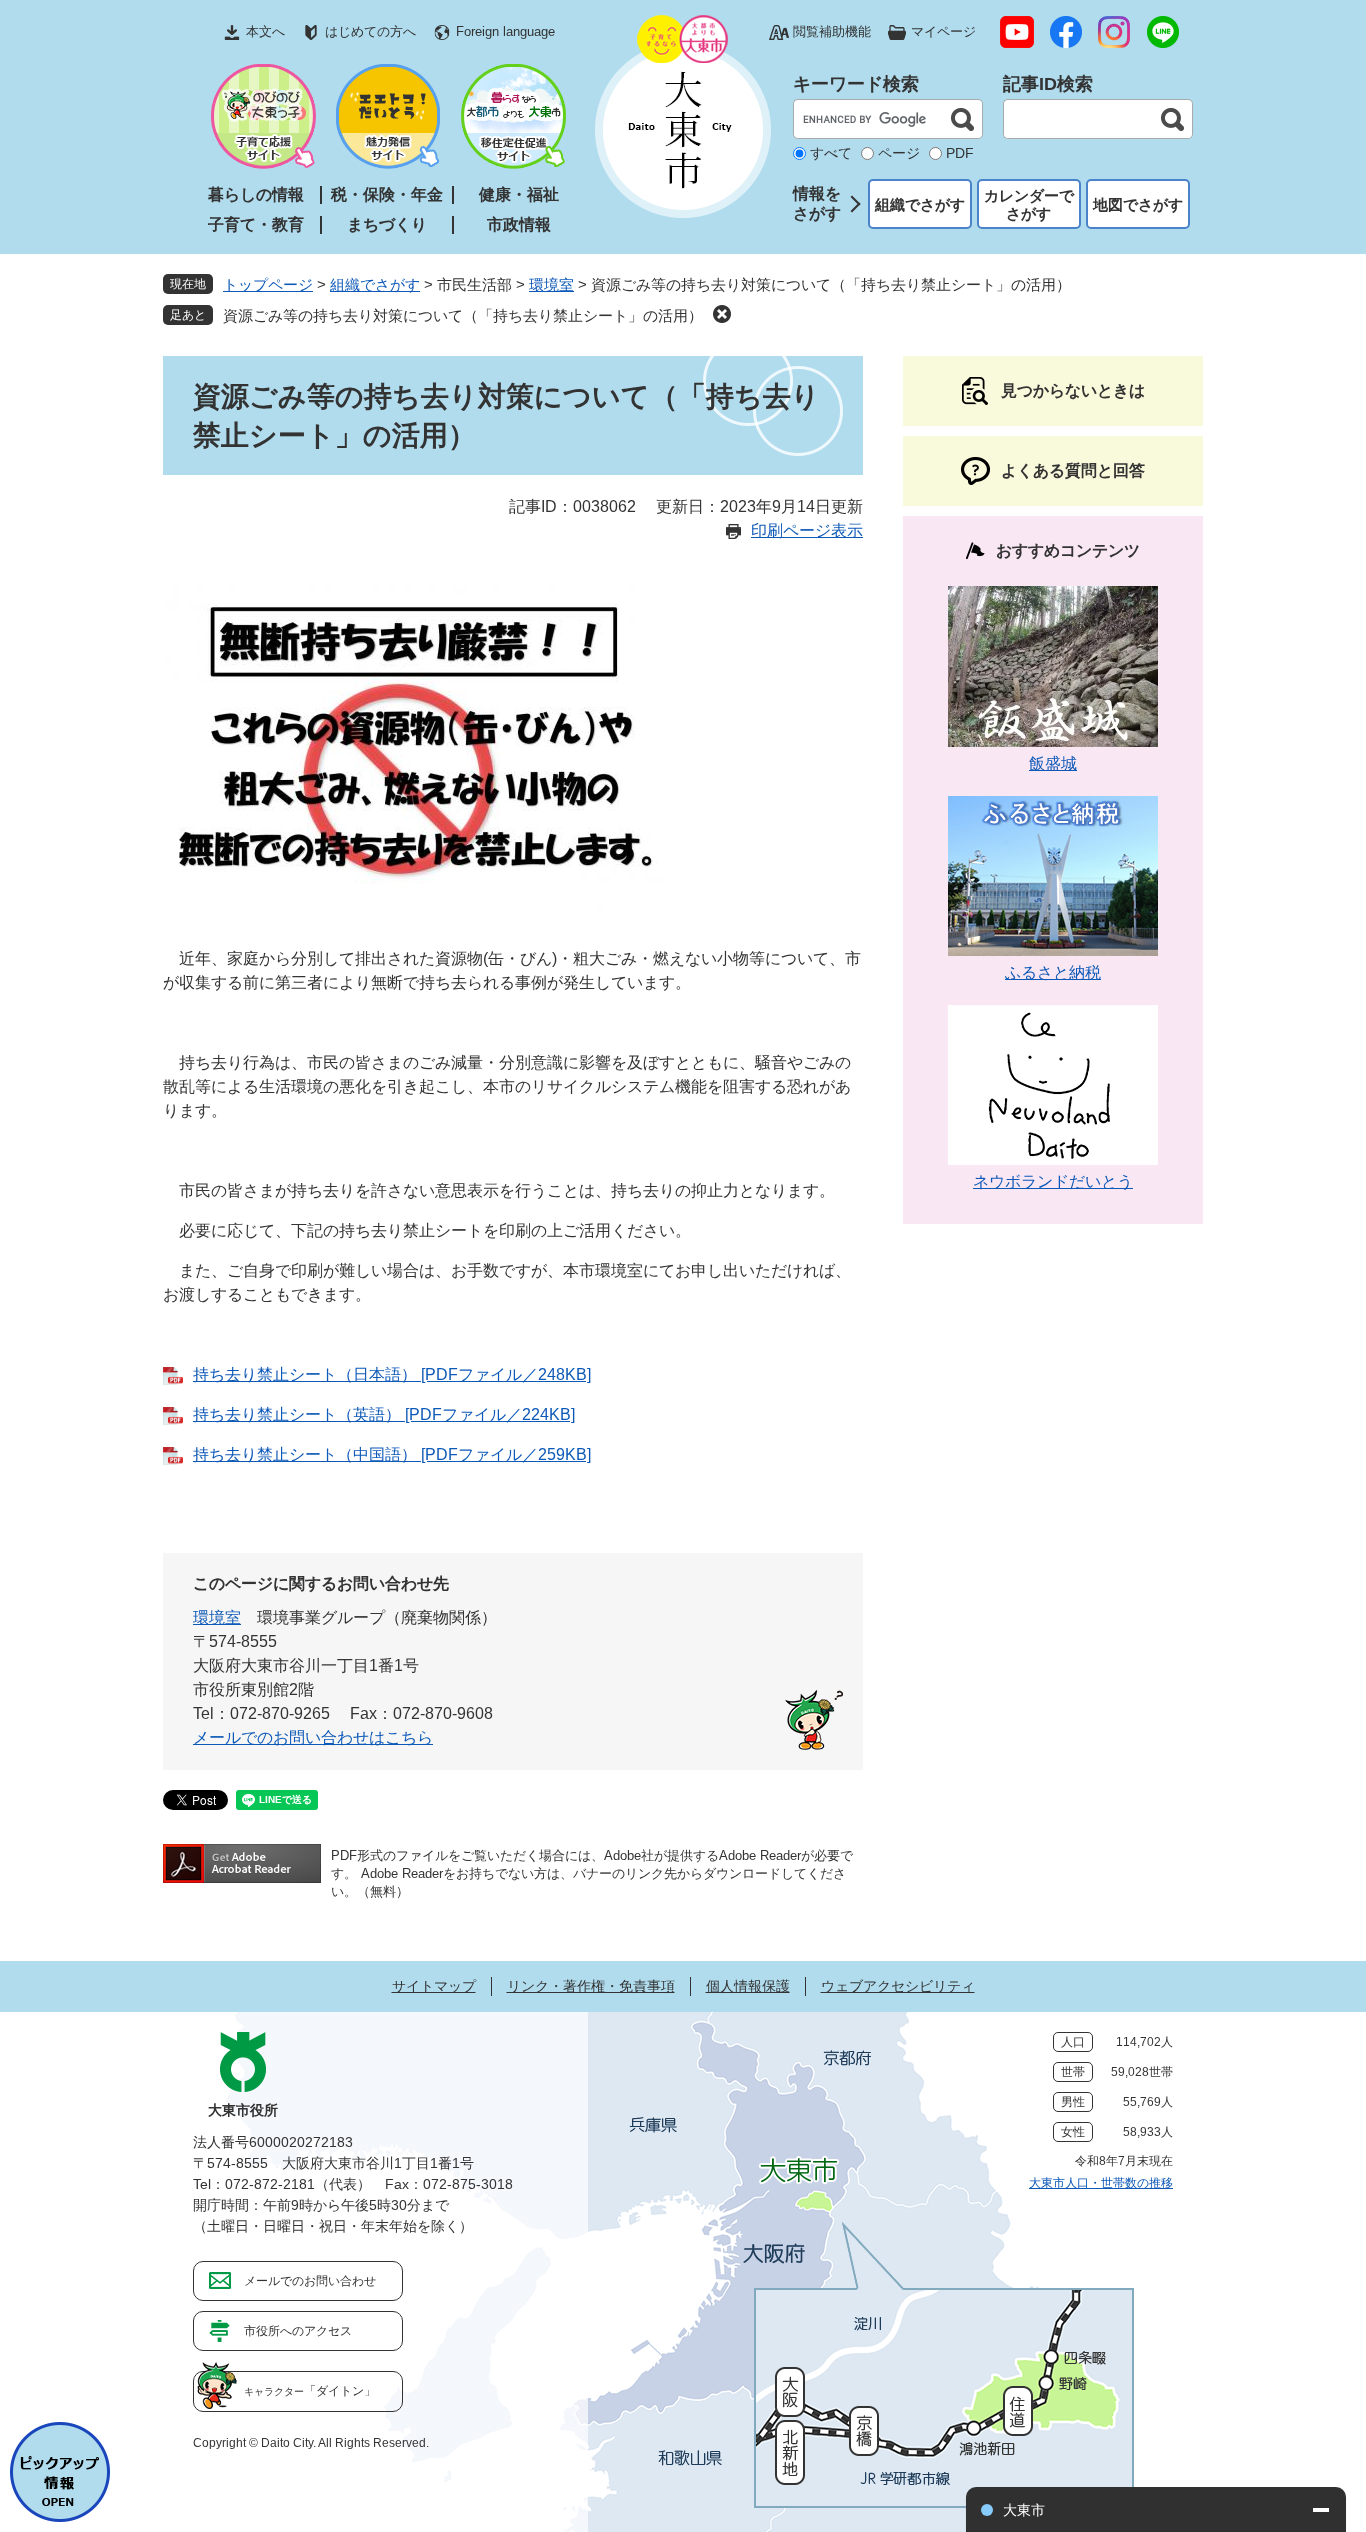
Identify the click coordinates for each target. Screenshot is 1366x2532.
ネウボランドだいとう (1053, 1181)
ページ (899, 153)
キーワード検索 (856, 84)
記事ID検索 (1048, 84)
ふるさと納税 (1053, 972)
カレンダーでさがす (1029, 204)
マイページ (943, 31)
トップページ (268, 284)
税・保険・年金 (387, 194)
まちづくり (387, 224)
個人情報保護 (748, 1986)
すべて (831, 153)
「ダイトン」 (310, 2391)
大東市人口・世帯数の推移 (1101, 2183)
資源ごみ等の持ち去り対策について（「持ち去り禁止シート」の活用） (463, 315)
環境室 (551, 284)
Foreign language (505, 31)
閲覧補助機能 (832, 31)
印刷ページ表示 (807, 530)
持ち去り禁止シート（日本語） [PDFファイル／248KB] (392, 1374)
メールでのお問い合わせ (310, 2281)
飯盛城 (1053, 763)
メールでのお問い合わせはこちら (313, 1737)
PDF (960, 153)
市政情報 (519, 224)
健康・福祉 (519, 194)
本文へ (265, 31)
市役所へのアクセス (298, 2331)
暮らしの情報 (256, 194)
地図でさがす (1138, 204)
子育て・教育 (256, 224)
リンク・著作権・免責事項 (591, 1986)
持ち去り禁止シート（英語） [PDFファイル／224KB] (384, 1414)
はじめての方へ (370, 31)
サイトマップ (434, 1986)
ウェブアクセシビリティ (898, 1986)
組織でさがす (920, 204)
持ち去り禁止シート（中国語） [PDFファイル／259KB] (392, 1454)
